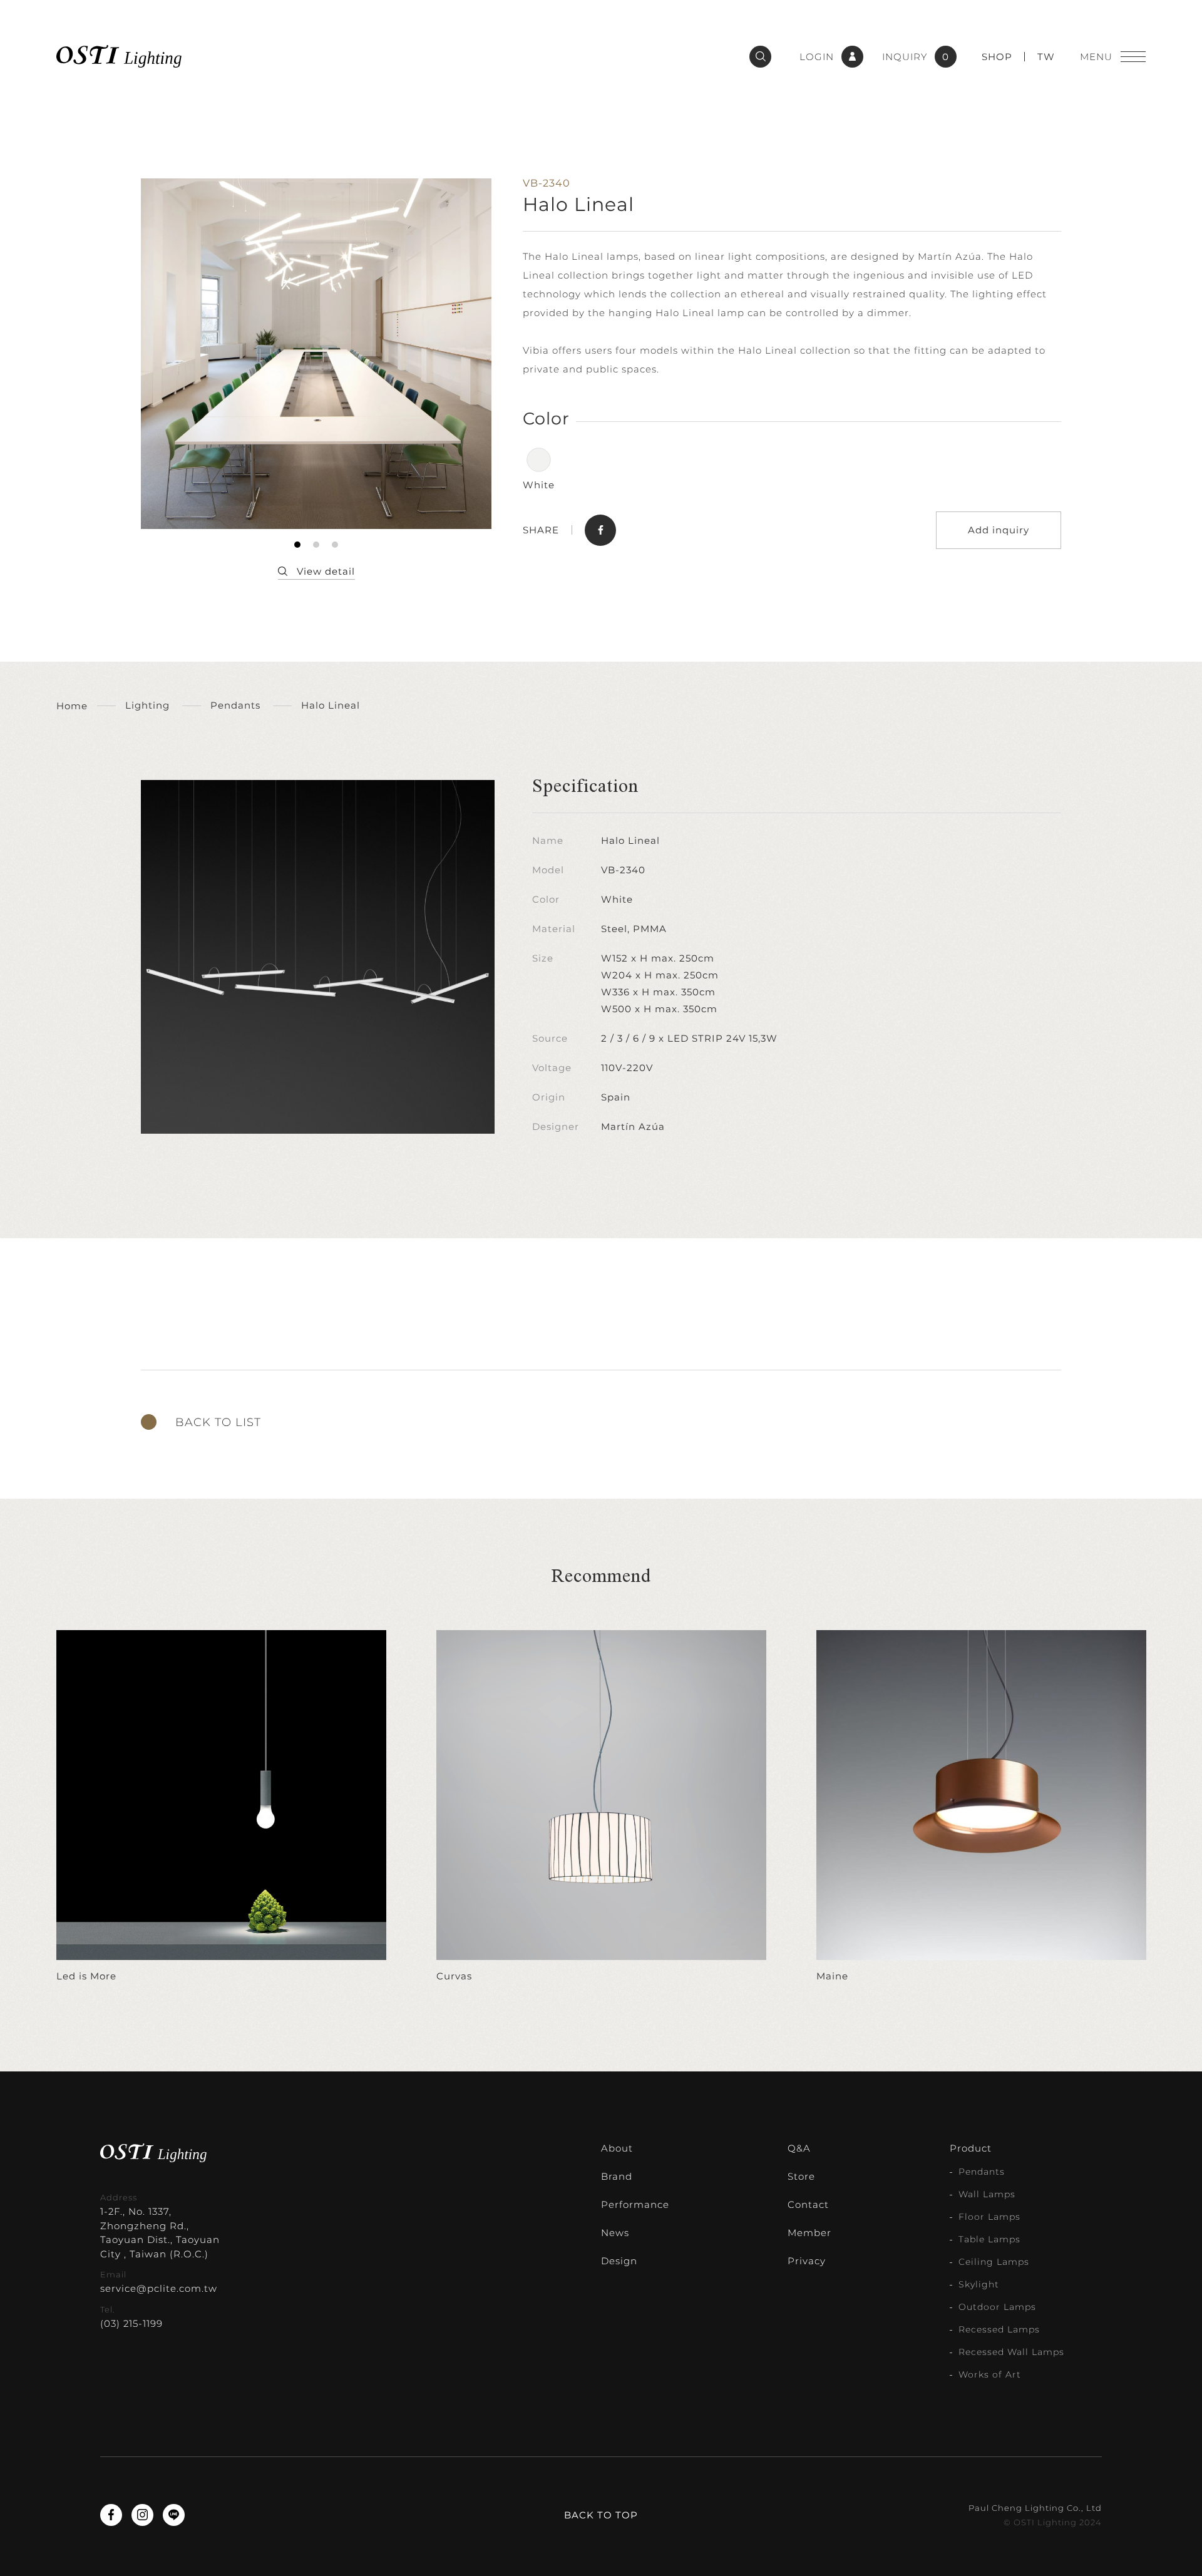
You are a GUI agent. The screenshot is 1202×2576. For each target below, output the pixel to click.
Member (809, 2233)
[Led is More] (221, 1807)
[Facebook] (111, 2515)
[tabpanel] (316, 354)
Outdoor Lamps (997, 2307)
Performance (635, 2204)
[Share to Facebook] (600, 530)
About (617, 2148)
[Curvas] (601, 1807)
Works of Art (990, 2374)
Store (801, 2176)
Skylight (979, 2284)
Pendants (982, 2172)
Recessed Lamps (999, 2329)
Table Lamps (989, 2239)
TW (1046, 57)
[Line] (174, 2515)
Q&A (799, 2148)
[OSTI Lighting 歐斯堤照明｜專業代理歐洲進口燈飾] (119, 56)
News (615, 2233)
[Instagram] (142, 2515)
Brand (617, 2176)
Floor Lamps (989, 2217)
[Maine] (981, 1807)
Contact (808, 2204)
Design (619, 2261)
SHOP (997, 57)
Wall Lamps (987, 2194)
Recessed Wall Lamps (1011, 2352)
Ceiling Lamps (994, 2262)
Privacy (807, 2261)
